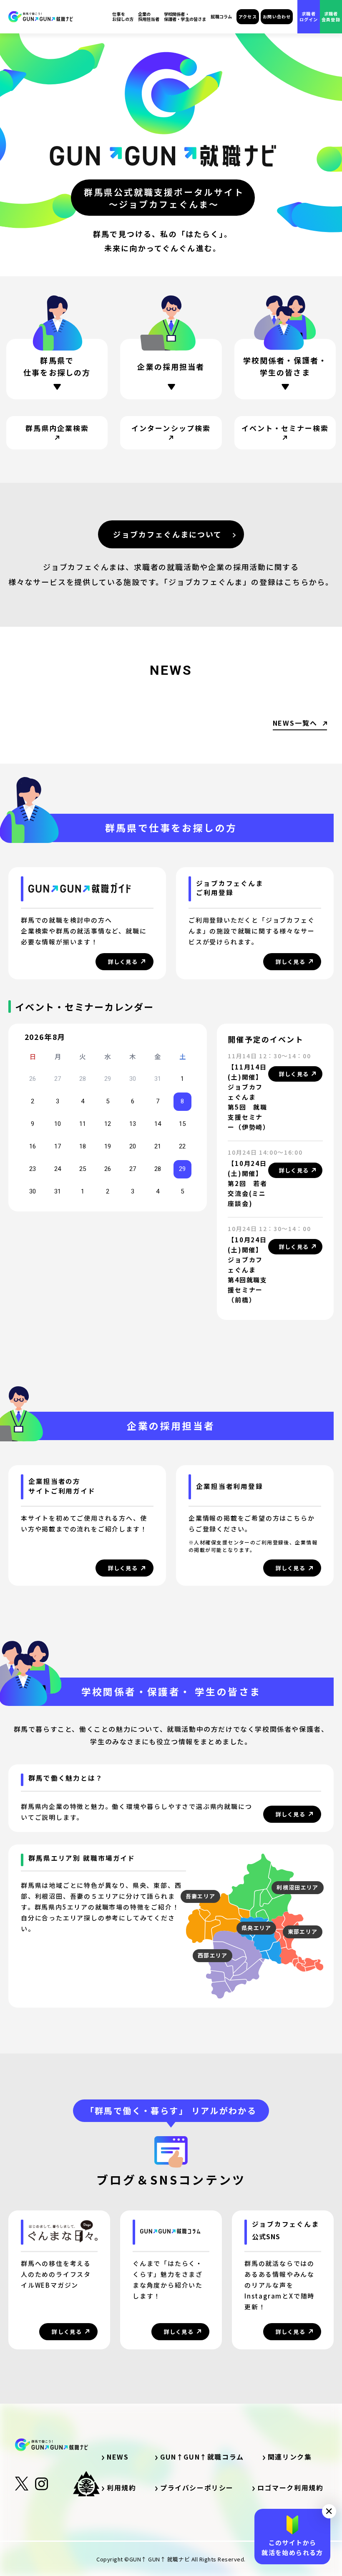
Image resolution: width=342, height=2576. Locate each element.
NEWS (118, 2457)
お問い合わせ (277, 16)
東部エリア (303, 1931)
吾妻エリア (201, 1896)
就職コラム (221, 17)
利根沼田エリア (297, 1887)
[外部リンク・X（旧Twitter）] (22, 2487)
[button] (329, 2511)
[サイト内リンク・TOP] (41, 17)
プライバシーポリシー (197, 2488)
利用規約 (121, 2488)
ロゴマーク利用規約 (290, 2488)
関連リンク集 (293, 2457)
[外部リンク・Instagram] (41, 2486)
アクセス (248, 16)
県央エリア (256, 1928)
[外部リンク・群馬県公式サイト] (86, 2484)
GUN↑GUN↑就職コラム (202, 2457)
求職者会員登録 (331, 16)
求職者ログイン (309, 16)
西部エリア (213, 1955)
